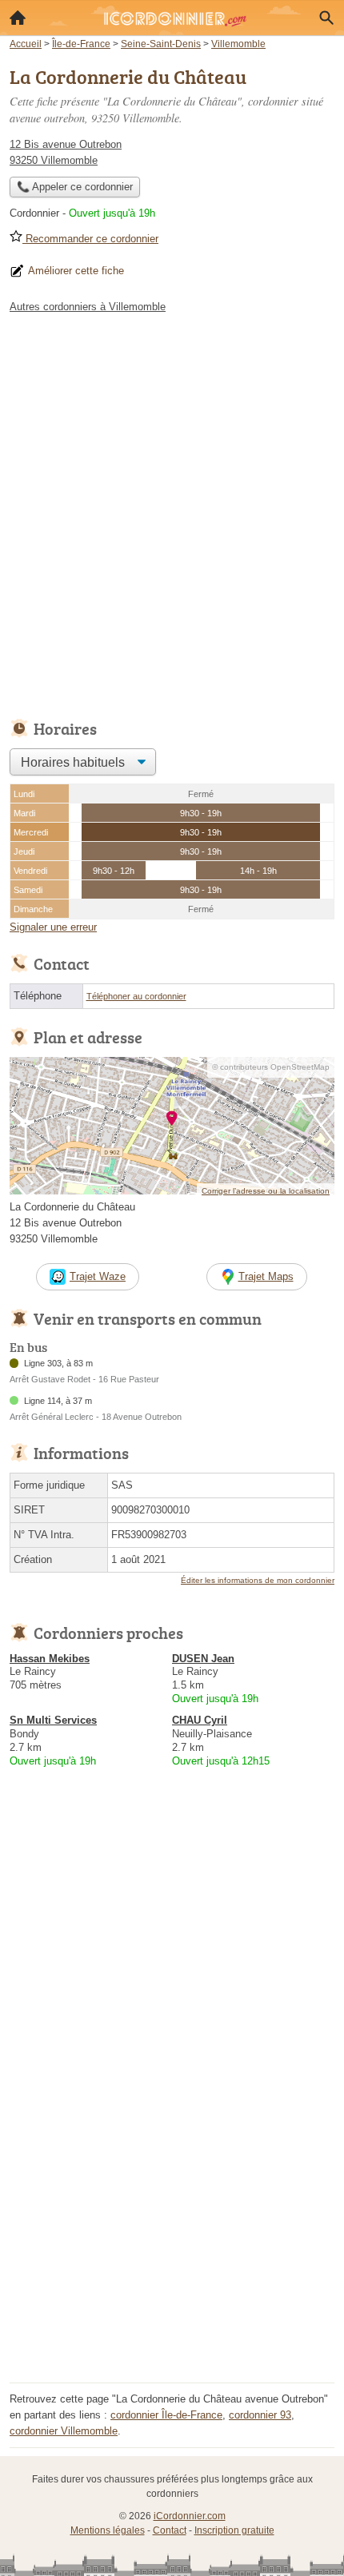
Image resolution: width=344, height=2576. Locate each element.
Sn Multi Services (53, 1720)
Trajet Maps (266, 1276)
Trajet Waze (98, 1276)
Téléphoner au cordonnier (136, 996)
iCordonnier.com (190, 2516)
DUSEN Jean (203, 1659)
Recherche (326, 18)
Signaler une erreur (53, 927)
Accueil (18, 18)
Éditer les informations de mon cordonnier (258, 1580)
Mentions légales (108, 2530)
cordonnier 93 (260, 2415)
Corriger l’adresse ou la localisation (266, 1191)
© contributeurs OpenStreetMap (271, 1067)
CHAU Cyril (200, 1720)
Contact (170, 2530)
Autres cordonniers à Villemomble (88, 307)
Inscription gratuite (234, 2530)
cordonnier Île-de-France (166, 2415)
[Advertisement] (172, 512)
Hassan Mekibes (50, 1659)
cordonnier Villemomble (64, 2431)
